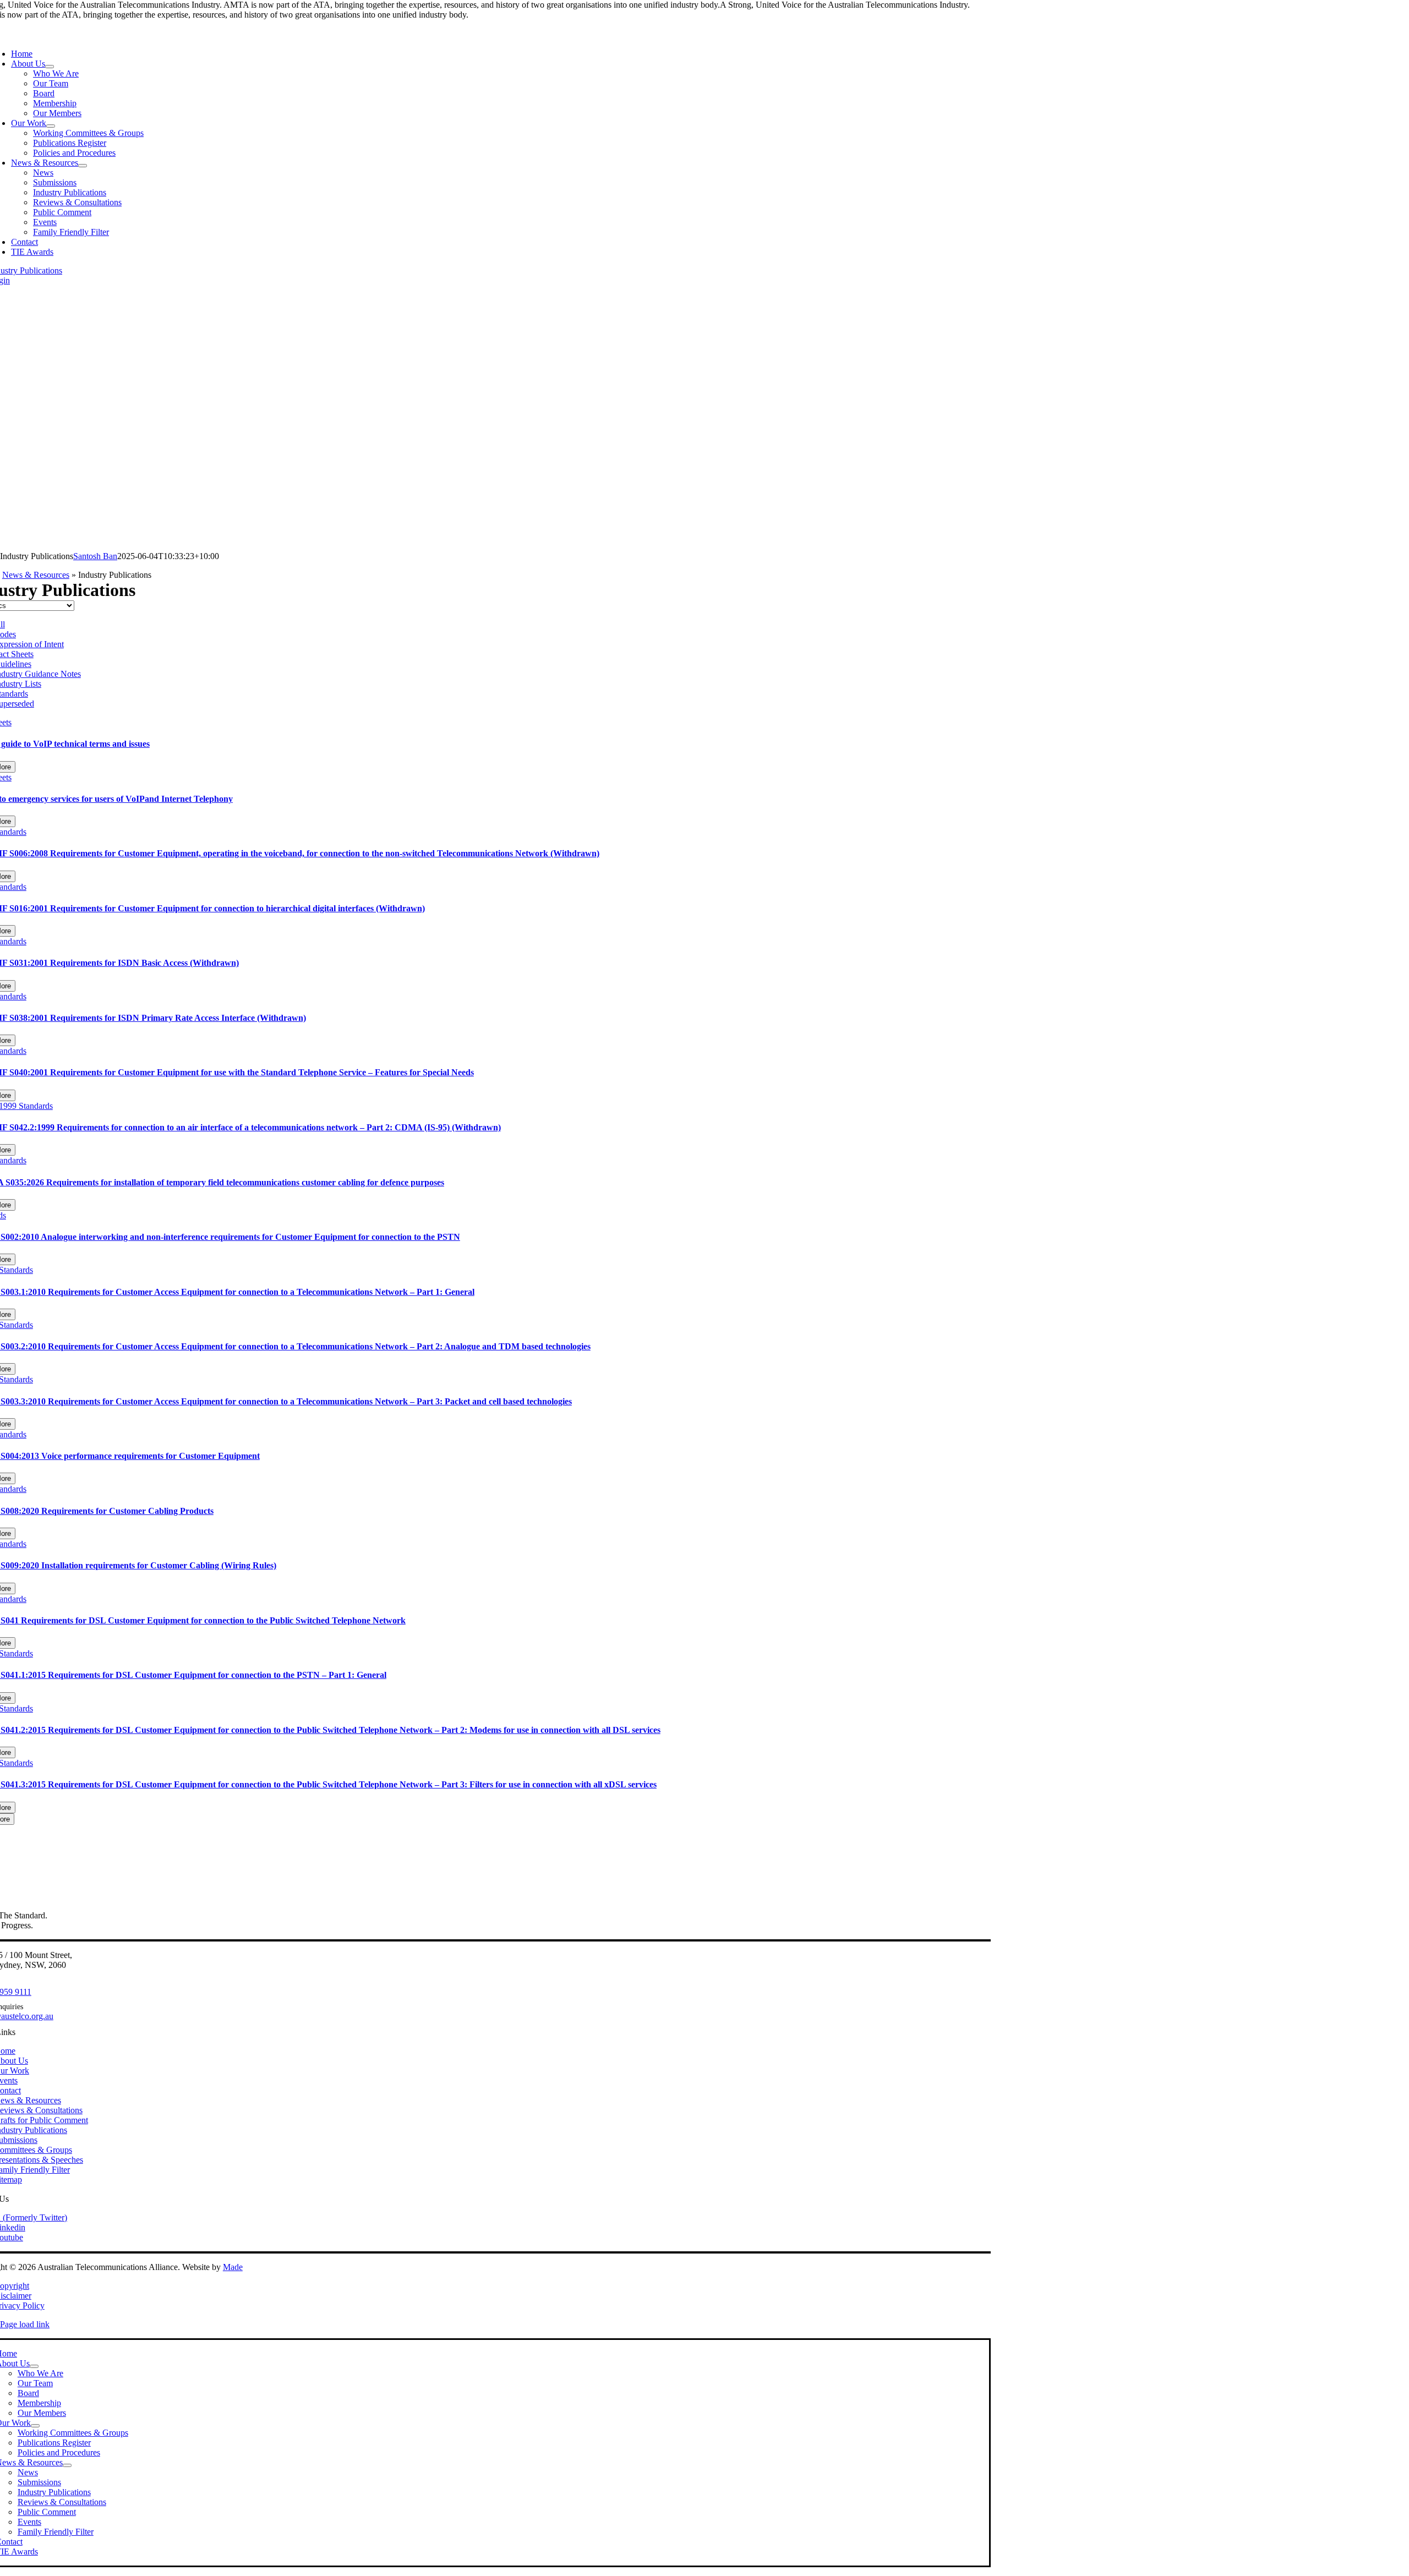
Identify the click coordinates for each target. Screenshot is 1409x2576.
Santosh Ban (95, 556)
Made (233, 2267)
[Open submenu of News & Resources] (83, 166)
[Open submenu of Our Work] (51, 126)
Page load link (25, 2324)
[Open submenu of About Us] (50, 67)
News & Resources (36, 575)
